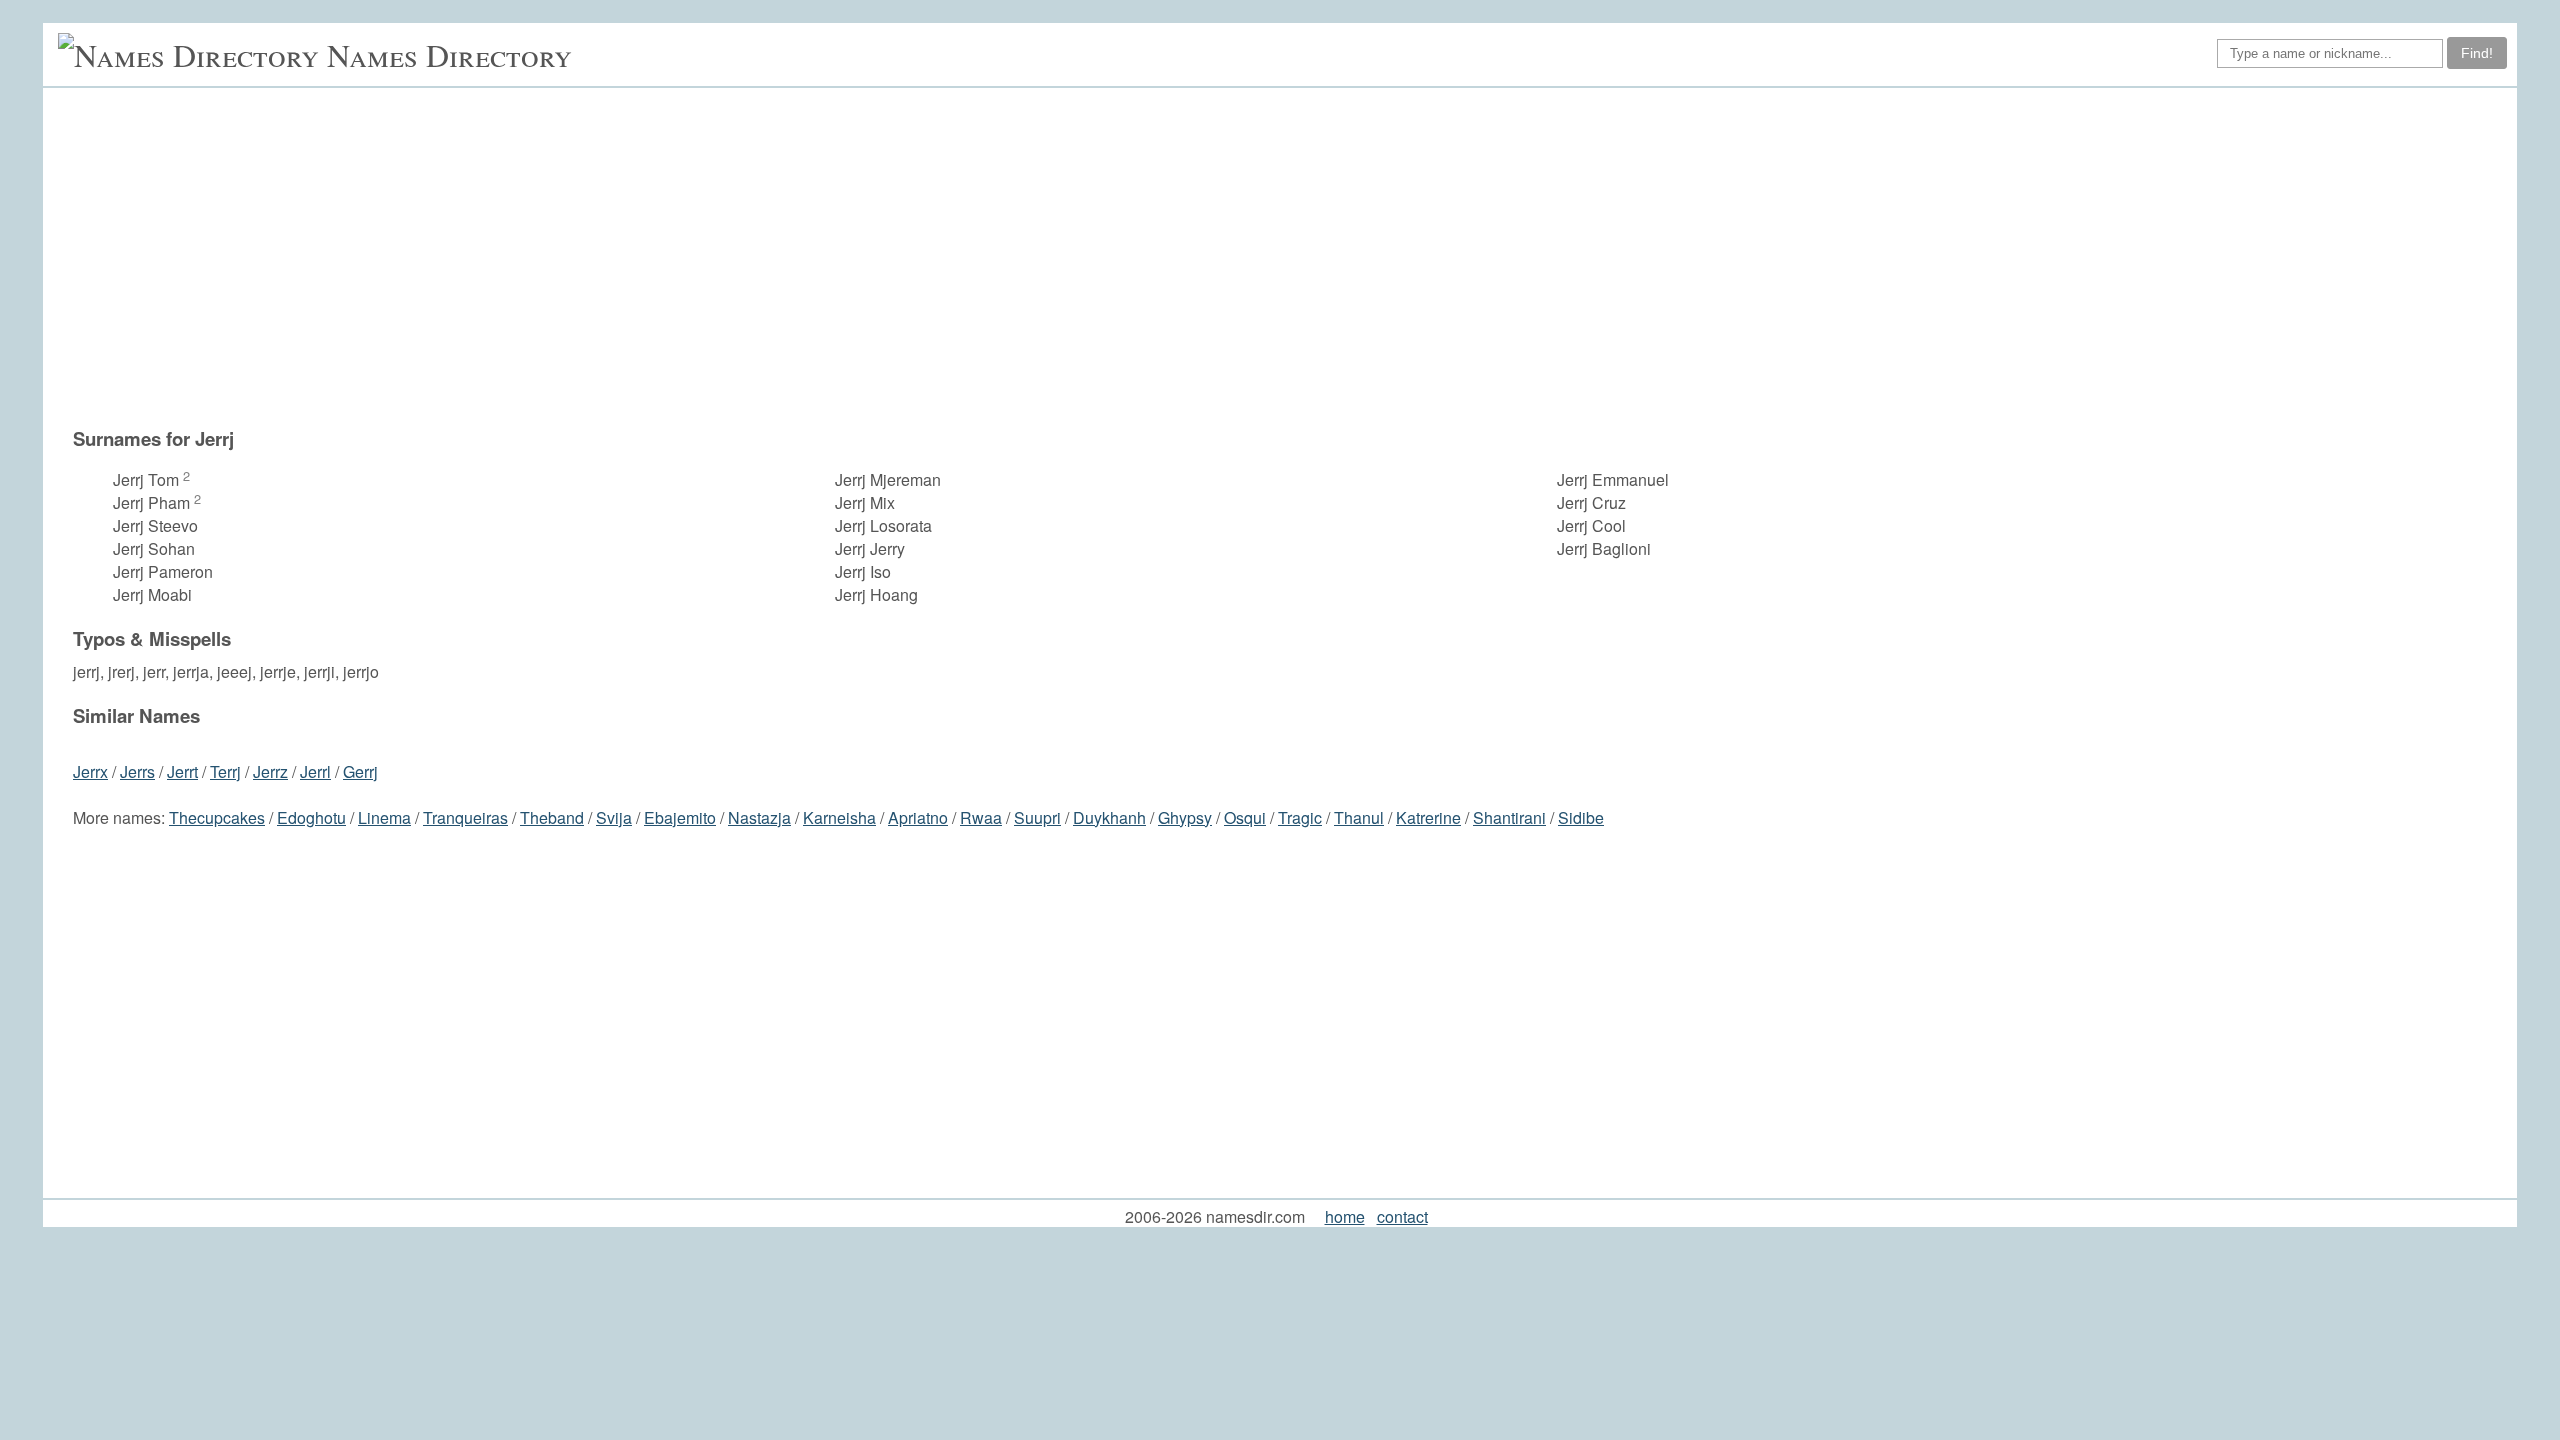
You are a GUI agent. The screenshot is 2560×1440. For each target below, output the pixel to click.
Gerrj (360, 771)
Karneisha (839, 817)
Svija (614, 817)
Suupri (1037, 817)
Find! (2477, 53)
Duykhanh (1109, 817)
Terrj (225, 771)
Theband (552, 817)
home (1345, 1216)
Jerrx (90, 771)
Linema (384, 817)
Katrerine (1428, 817)
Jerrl (315, 771)
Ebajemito (680, 817)
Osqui (1245, 817)
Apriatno (918, 817)
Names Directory (449, 54)
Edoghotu (311, 817)
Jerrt (182, 771)
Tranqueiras (465, 817)
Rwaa (981, 817)
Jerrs (137, 771)
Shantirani (1509, 817)
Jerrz (270, 771)
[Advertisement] (1168, 267)
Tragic (1300, 817)
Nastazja (759, 817)
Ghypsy (1185, 817)
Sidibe (1581, 817)
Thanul (1359, 817)
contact (1402, 1216)
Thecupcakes (217, 817)
